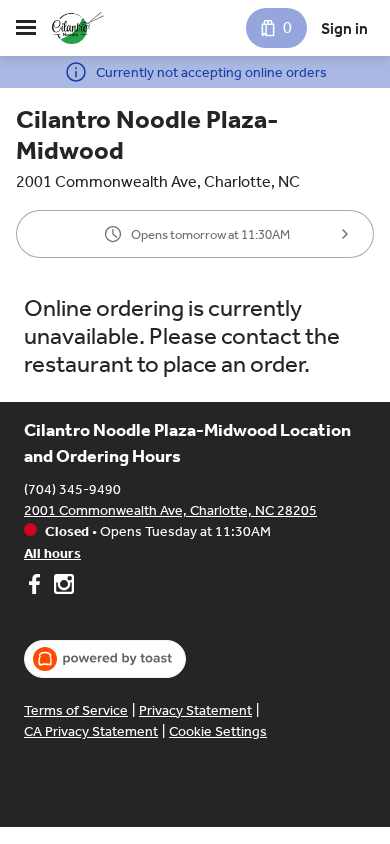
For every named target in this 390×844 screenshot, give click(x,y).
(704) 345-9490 (72, 489)
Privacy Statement (195, 710)
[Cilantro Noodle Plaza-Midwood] (78, 28)
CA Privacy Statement (91, 731)
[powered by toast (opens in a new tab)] (105, 659)
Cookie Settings (218, 731)
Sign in (344, 28)
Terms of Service (76, 710)
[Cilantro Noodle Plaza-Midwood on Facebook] (36, 587)
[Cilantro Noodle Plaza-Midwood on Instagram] (61, 587)
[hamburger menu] (26, 28)
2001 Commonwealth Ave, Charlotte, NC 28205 (170, 510)
